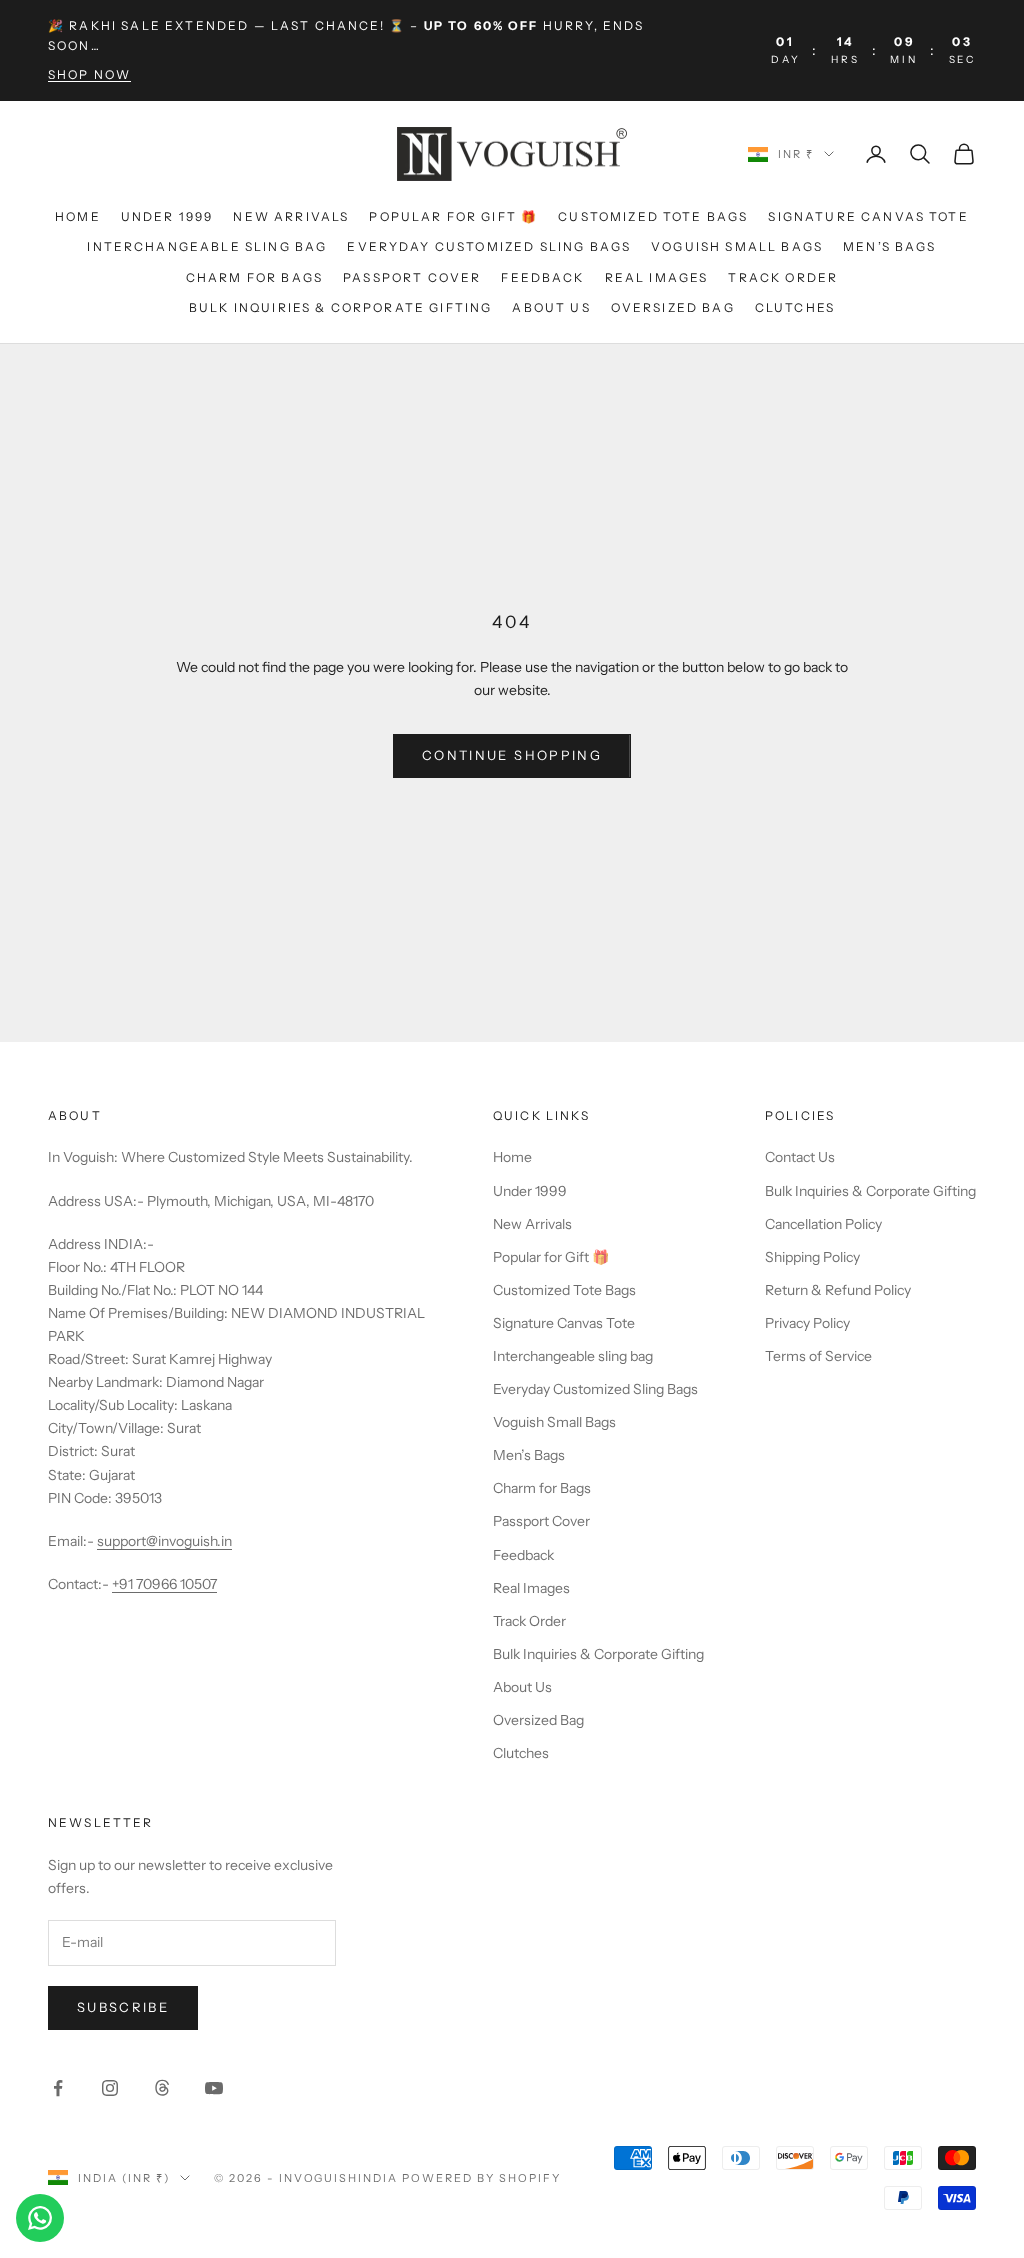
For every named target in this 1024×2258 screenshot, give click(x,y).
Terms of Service (818, 1356)
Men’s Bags (890, 246)
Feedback (542, 277)
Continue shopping (512, 755)
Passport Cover (412, 277)
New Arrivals (291, 216)
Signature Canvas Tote (868, 216)
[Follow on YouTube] (214, 2088)
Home (78, 216)
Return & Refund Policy (838, 1290)
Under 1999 (167, 216)
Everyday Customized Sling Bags (489, 246)
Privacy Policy (807, 1323)
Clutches (795, 307)
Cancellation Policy (823, 1224)
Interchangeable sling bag (207, 246)
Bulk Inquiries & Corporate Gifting (340, 307)
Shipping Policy (812, 1257)
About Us (551, 307)
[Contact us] (40, 2218)
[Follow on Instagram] (110, 2088)
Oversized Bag (673, 307)
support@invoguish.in (164, 1541)
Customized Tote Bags (653, 216)
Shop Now (89, 74)
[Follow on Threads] (162, 2088)
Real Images (657, 277)
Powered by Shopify (481, 2178)
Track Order (783, 277)
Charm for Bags (254, 277)
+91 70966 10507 (164, 1584)
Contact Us (800, 1157)
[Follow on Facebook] (58, 2088)
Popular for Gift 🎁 (453, 216)
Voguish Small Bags (737, 246)
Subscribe (123, 2007)
